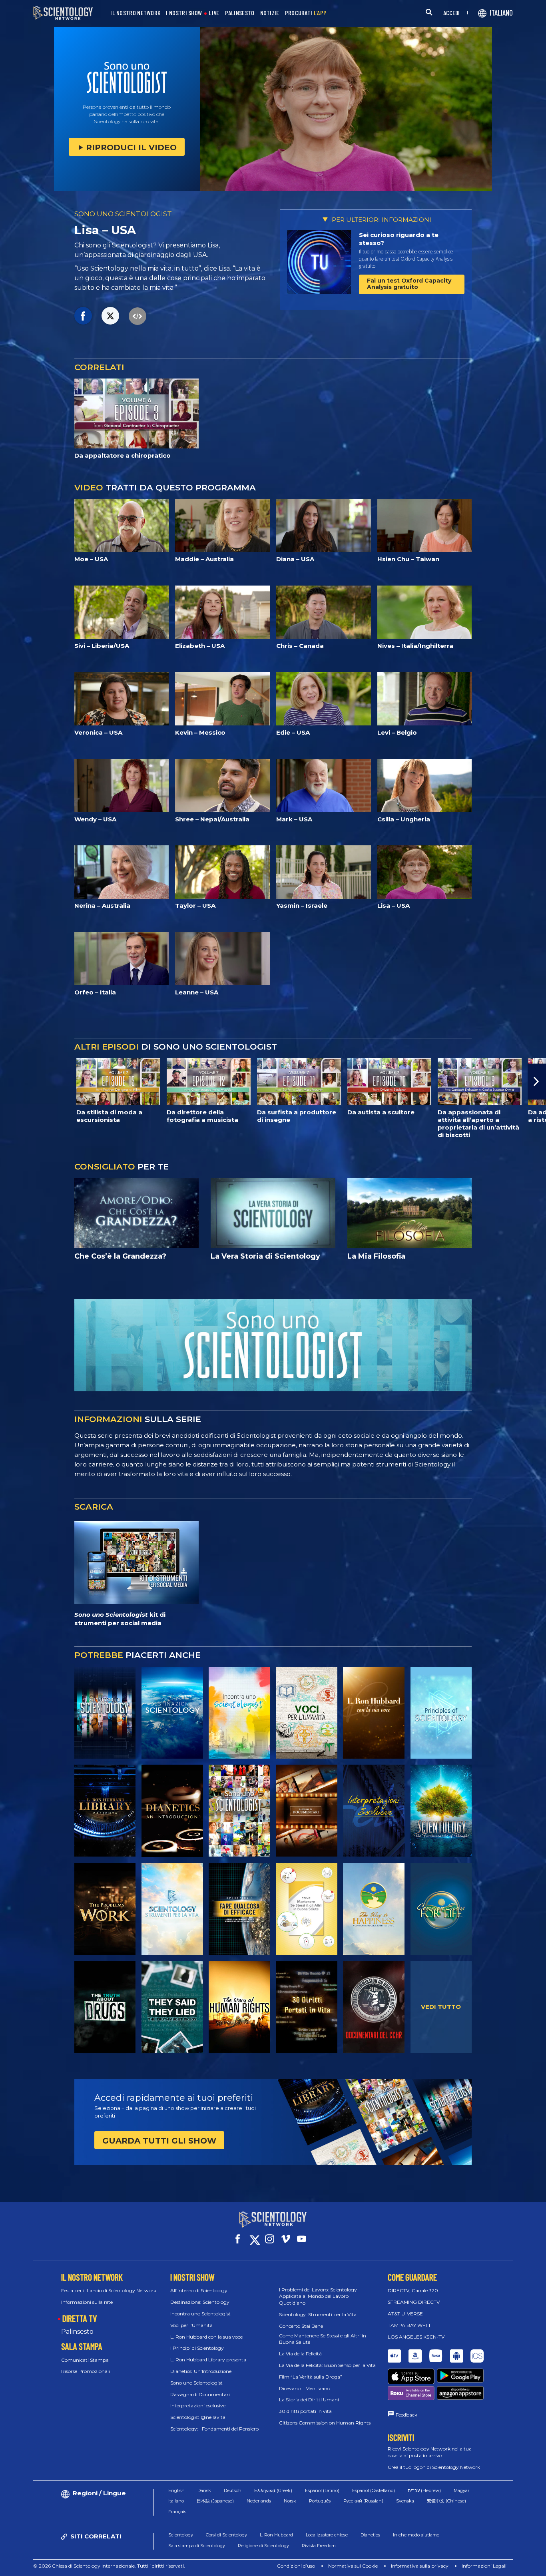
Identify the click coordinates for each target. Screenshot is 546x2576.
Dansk (204, 2490)
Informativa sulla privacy (420, 2566)
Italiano (176, 2501)
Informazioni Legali (484, 2566)
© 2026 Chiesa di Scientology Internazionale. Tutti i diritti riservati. (109, 2566)
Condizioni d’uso (296, 2566)
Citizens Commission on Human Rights (325, 2423)
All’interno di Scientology (199, 2290)
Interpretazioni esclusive (198, 2406)
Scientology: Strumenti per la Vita (318, 2314)
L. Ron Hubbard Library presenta (208, 2360)
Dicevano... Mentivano (305, 2388)
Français (177, 2512)
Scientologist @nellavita (198, 2417)
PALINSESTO (240, 13)
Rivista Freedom (319, 2546)
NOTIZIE (270, 13)
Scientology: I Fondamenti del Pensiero (214, 2429)
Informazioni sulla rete (87, 2302)
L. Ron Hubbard (276, 2535)
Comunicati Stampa (85, 2360)
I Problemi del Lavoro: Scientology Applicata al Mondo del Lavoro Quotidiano (318, 2296)
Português (320, 2501)
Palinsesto (77, 2332)
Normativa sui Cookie (353, 2566)
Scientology (181, 2535)
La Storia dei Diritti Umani (309, 2400)
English (176, 2490)
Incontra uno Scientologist (200, 2314)
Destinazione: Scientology (200, 2302)
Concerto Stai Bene (301, 2326)
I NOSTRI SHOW (184, 13)
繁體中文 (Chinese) (446, 2501)
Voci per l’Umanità (191, 2325)
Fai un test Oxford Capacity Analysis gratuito (409, 284)
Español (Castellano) (374, 2490)
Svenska (405, 2501)
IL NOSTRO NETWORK (135, 13)
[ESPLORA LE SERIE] (105, 1713)
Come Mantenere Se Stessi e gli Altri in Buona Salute (323, 2339)
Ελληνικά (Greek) (273, 2490)
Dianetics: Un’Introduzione (201, 2371)
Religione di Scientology (263, 2546)
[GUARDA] (441, 1713)
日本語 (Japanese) (215, 2501)
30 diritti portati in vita (305, 2411)
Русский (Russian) (363, 2501)
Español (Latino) (322, 2490)
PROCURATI (306, 13)
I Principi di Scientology (197, 2348)
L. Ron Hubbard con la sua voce (206, 2337)
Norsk (290, 2501)
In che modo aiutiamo (416, 2535)
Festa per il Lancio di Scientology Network (109, 2290)
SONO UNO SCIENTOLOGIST (123, 214)
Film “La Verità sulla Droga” (311, 2377)
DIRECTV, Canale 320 (413, 2290)
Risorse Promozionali (86, 2371)
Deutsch (233, 2490)
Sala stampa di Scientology (197, 2546)
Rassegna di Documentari (200, 2394)
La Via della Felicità (300, 2354)
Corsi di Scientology (226, 2535)
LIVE (214, 13)
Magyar (461, 2490)
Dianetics (370, 2535)
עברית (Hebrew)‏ (424, 2490)
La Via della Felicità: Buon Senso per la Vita (327, 2365)
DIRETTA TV (80, 2318)
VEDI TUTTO (441, 2007)
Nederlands (259, 2501)
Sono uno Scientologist (196, 2383)
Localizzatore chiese (327, 2535)
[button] (9, 1082)
